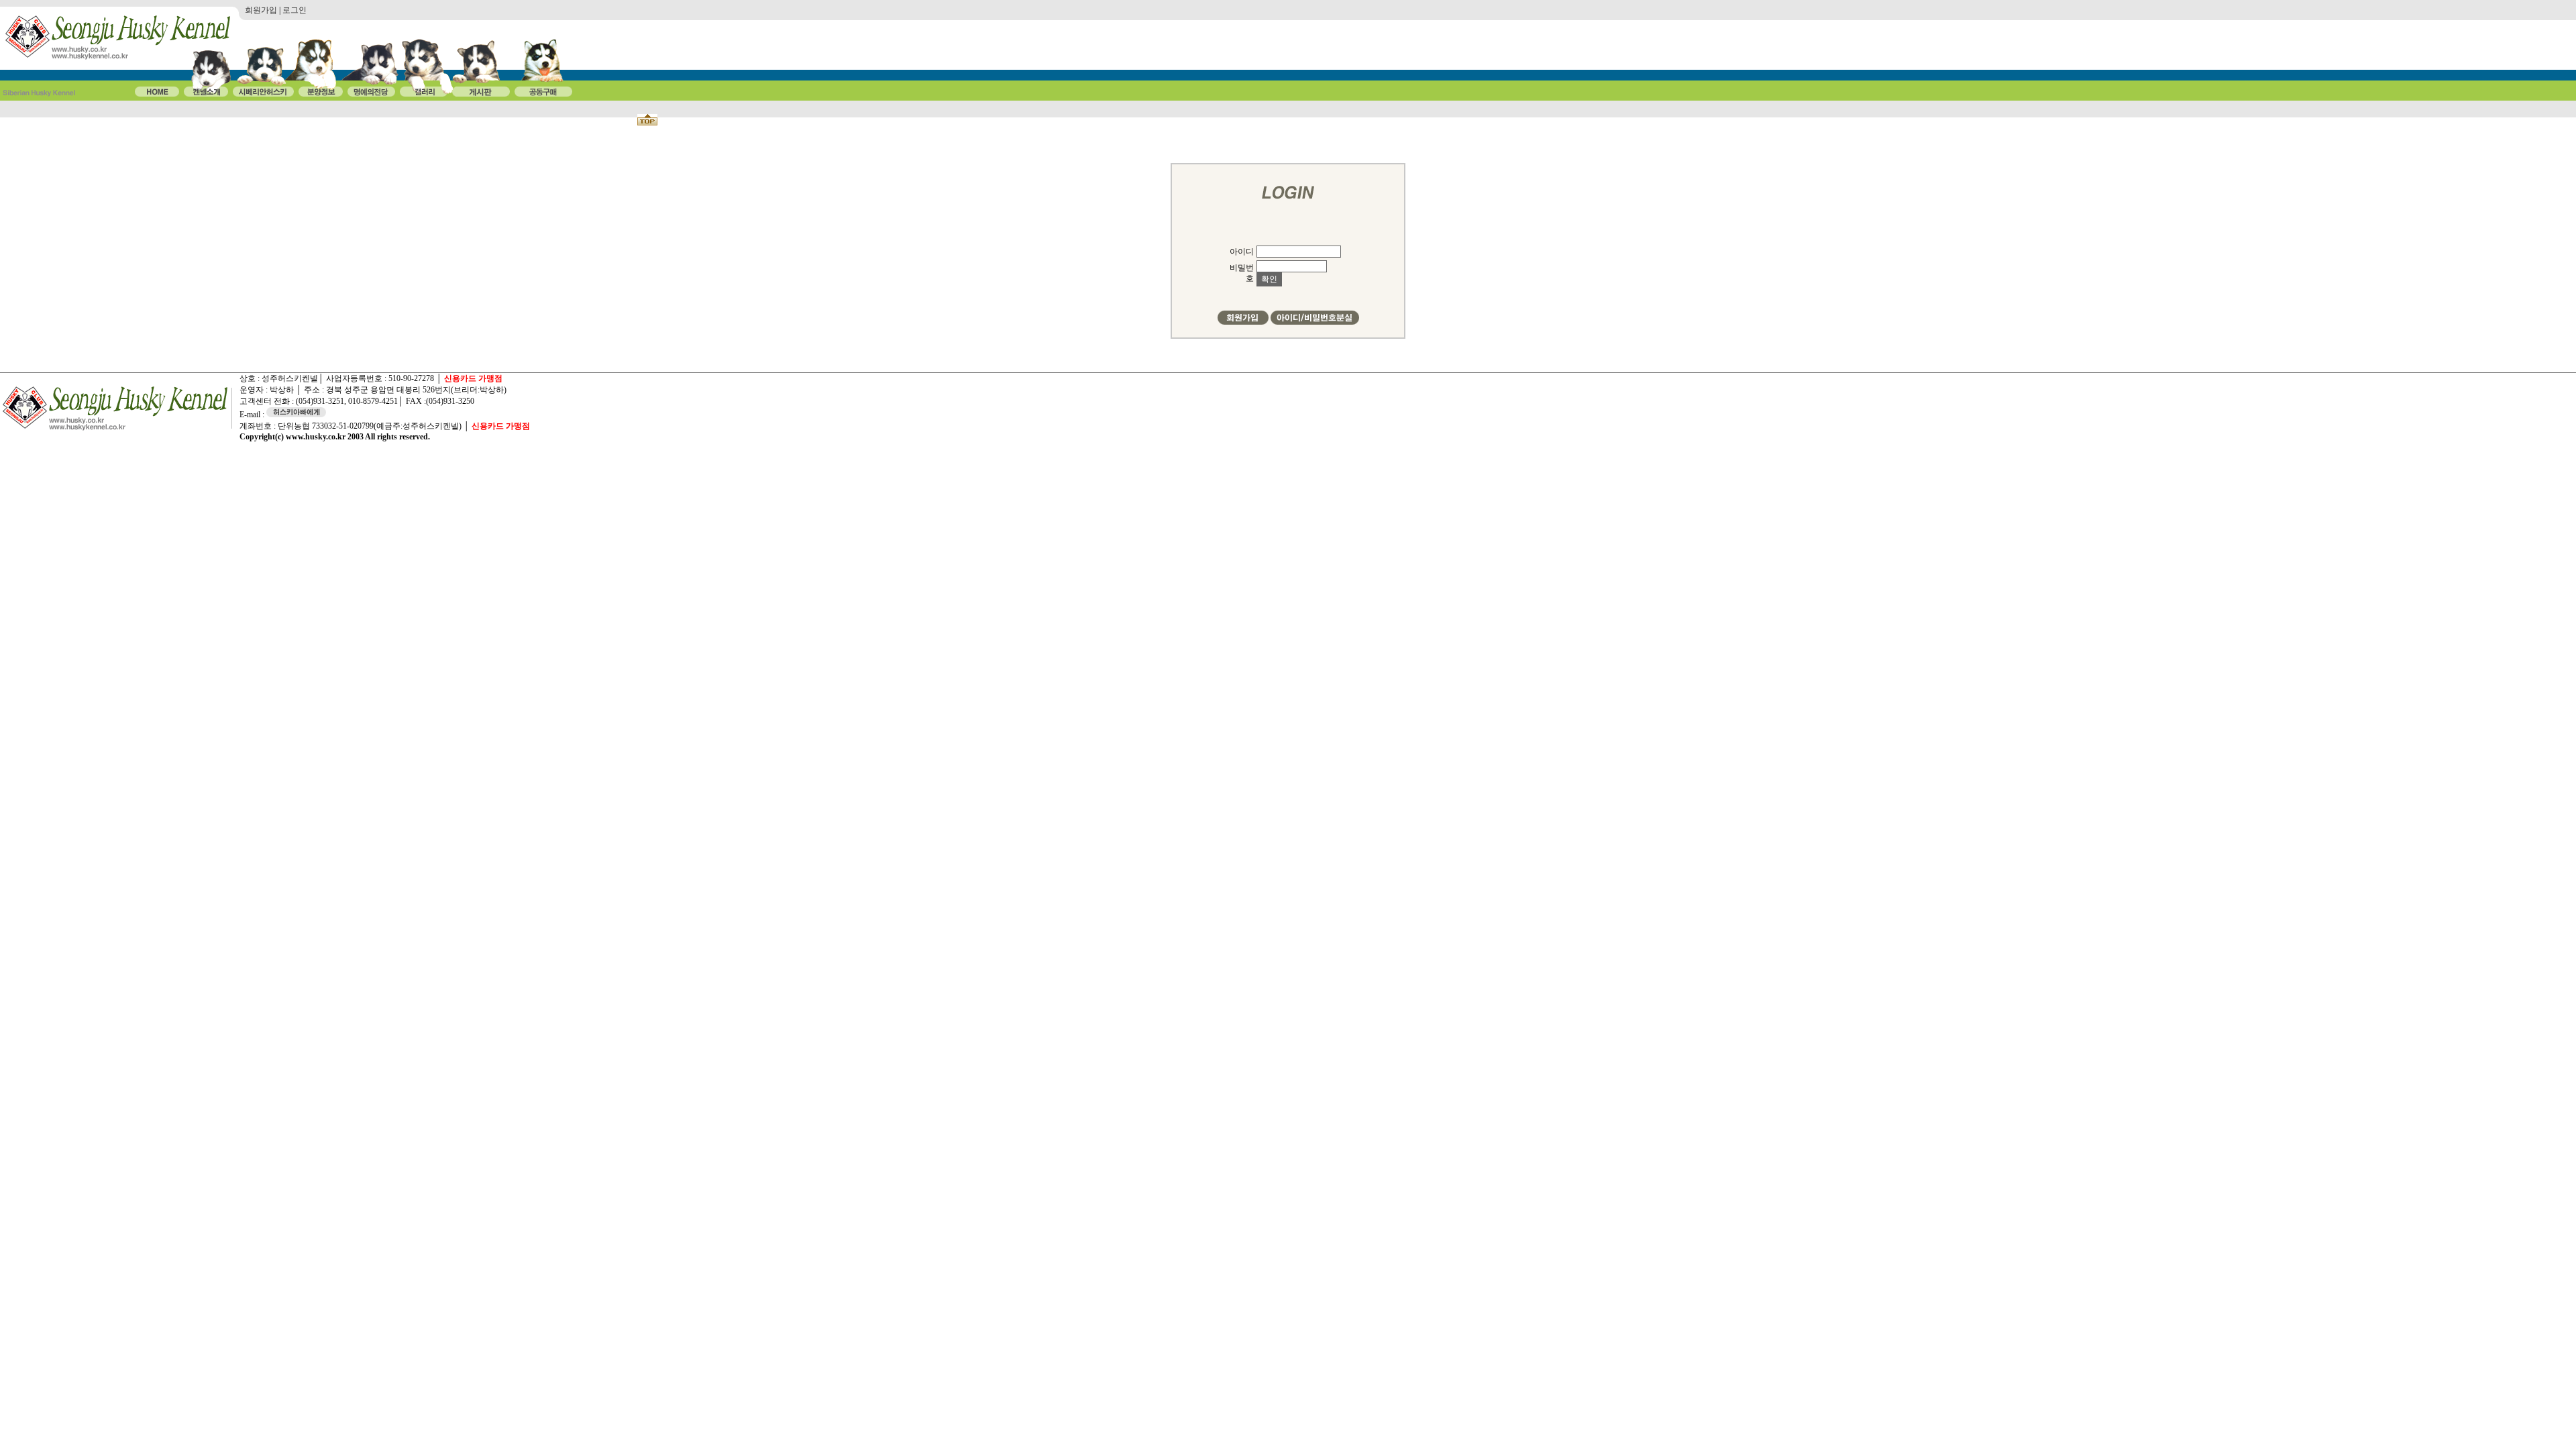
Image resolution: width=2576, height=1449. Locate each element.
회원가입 (261, 10)
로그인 (294, 10)
